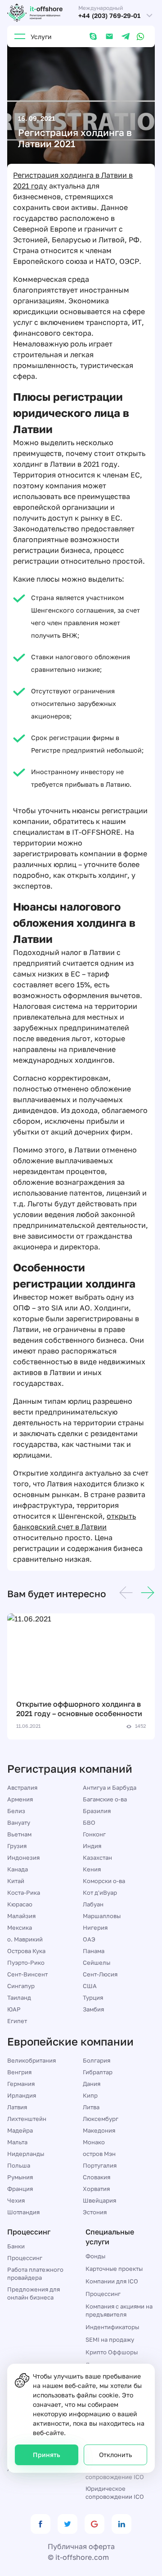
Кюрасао (20, 1904)
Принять (47, 2455)
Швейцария (99, 2200)
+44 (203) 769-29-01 (109, 16)
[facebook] (40, 2524)
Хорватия (96, 2189)
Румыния (20, 2177)
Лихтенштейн (27, 2119)
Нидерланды (26, 2154)
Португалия (100, 2165)
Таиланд (19, 1998)
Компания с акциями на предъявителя (119, 2310)
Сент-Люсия (100, 1974)
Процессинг (25, 2258)
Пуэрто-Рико (26, 1963)
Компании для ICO (112, 2281)
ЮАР (14, 2009)
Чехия (16, 2200)
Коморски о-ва (104, 1881)
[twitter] (67, 2524)
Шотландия (23, 2212)
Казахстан (97, 1858)
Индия (92, 1846)
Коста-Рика (24, 1893)
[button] (126, 1594)
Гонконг (94, 1834)
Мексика (20, 1928)
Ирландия (22, 2095)
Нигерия (95, 1928)
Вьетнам (19, 1834)
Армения (20, 1799)
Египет (17, 2021)
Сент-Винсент (27, 1974)
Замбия (93, 2009)
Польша (19, 2165)
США (90, 1986)
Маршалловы (102, 1916)
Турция (93, 1998)
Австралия (22, 1787)
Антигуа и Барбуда (110, 1787)
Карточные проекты (114, 2269)
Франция (20, 2189)
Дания (92, 2084)
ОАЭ (89, 1939)
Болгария (97, 2060)
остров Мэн (99, 2154)
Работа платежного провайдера (35, 2274)
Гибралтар (98, 2072)
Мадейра (20, 2130)
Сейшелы (97, 1963)
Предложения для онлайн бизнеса (34, 2293)
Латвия (17, 2107)
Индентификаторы (112, 2327)
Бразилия (97, 1811)
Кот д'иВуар (100, 1893)
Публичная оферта (81, 2546)
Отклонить (115, 2455)
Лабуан (93, 1904)
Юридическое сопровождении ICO (115, 2493)
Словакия (97, 2177)
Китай (16, 1881)
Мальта (17, 2142)
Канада (18, 1869)
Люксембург (101, 2119)
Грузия (17, 1846)
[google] (94, 2524)
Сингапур (21, 1986)
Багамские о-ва (105, 1799)
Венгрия (19, 2072)
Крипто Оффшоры (112, 2352)
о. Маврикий (25, 1939)
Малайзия (21, 1916)
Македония (99, 2130)
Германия (21, 2084)
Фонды (95, 2256)
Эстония (95, 2212)
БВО (89, 1822)
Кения (92, 1869)
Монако (94, 2142)
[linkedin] (121, 2524)
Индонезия (23, 1858)
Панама (94, 1951)
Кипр (90, 2095)
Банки (16, 2246)
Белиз (16, 1811)
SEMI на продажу (110, 2339)
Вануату (19, 1822)
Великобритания (31, 2060)
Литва (91, 2107)
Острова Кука (26, 1951)
